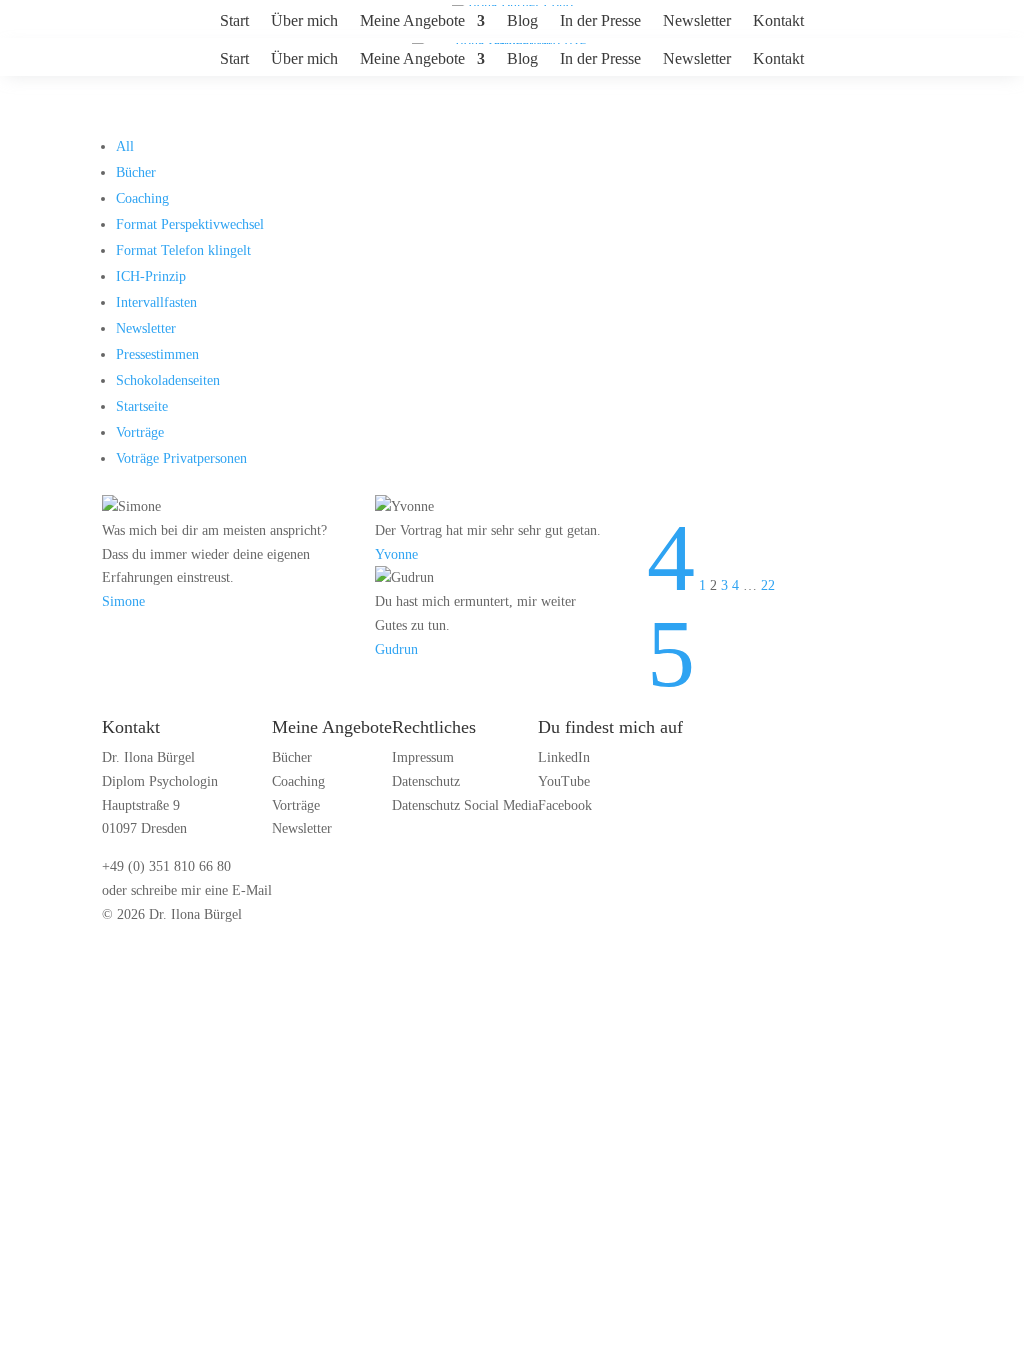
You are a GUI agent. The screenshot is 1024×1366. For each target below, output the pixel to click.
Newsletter (697, 21)
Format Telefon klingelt (183, 250)
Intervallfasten (156, 302)
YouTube (564, 781)
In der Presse (600, 21)
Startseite (142, 406)
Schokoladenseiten (168, 380)
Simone (123, 601)
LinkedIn (564, 757)
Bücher (136, 172)
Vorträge (140, 432)
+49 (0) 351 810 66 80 (166, 866)
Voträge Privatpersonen (181, 458)
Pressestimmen (157, 354)
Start (234, 21)
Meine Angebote (412, 21)
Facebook (565, 805)
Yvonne (396, 554)
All (125, 146)
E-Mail (252, 890)
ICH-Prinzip (151, 276)
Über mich (304, 21)
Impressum (423, 757)
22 (768, 585)
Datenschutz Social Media (465, 805)
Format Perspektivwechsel (190, 224)
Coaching (142, 198)
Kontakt (778, 21)
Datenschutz (426, 781)
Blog (522, 21)
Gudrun (396, 649)
